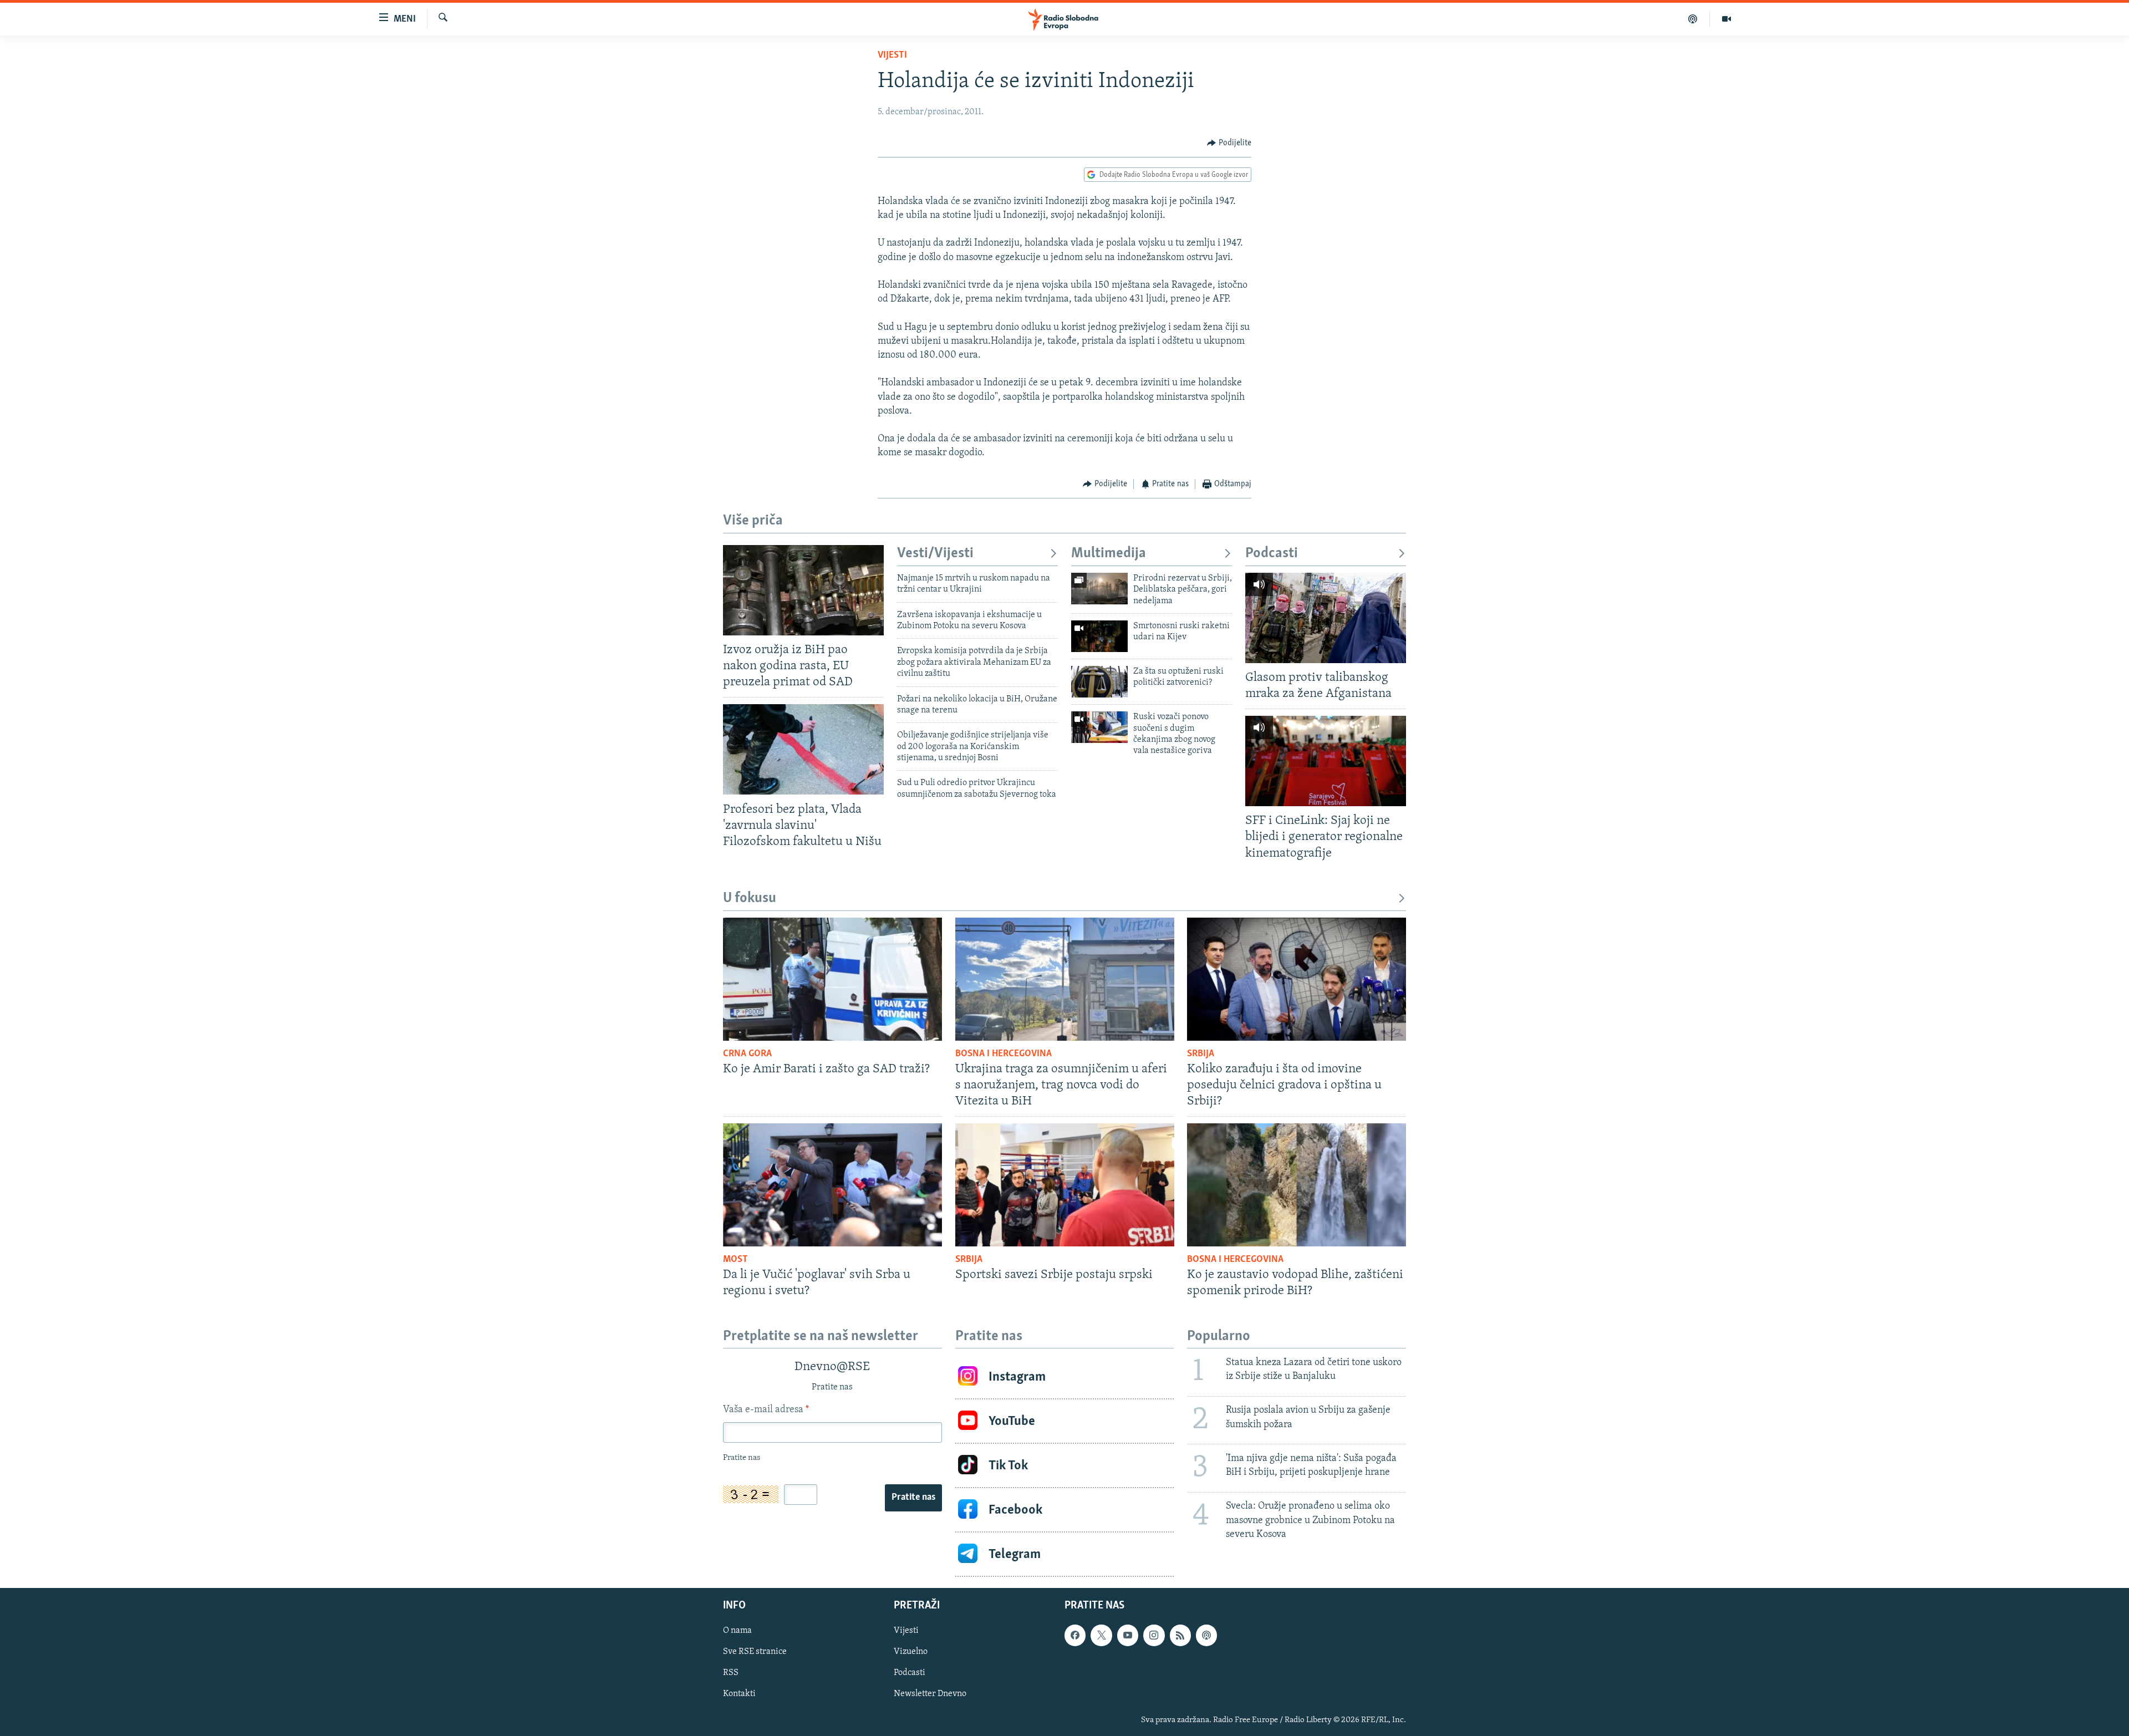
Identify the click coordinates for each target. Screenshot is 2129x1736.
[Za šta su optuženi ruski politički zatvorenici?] (1099, 682)
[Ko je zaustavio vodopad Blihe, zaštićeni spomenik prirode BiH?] (1297, 1185)
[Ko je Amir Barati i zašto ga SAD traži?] (832, 979)
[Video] (1726, 19)
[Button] (1229, 143)
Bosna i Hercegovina (1004, 1054)
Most (735, 1260)
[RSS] (1180, 1636)
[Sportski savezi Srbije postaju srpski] (1065, 1185)
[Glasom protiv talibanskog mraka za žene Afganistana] (1326, 618)
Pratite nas (913, 1498)
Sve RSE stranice (755, 1652)
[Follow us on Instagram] (1154, 1636)
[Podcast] (1693, 19)
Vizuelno (911, 1652)
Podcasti (1272, 554)
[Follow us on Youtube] (1128, 1636)
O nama (737, 1631)
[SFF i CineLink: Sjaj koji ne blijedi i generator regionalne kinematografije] (1326, 761)
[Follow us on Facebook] (1075, 1636)
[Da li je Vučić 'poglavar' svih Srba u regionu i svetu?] (832, 1185)
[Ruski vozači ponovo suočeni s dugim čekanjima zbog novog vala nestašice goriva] (1099, 727)
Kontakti (739, 1694)
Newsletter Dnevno (930, 1694)
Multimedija (1109, 554)
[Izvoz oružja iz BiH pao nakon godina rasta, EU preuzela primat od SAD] (803, 590)
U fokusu (750, 898)
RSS (731, 1673)
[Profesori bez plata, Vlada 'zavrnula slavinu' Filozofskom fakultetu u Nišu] (803, 749)
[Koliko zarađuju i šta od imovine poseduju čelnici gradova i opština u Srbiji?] (1297, 979)
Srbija (1201, 1054)
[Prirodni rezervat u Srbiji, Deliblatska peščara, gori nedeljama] (1099, 589)
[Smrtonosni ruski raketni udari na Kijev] (1099, 636)
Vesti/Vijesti (935, 554)
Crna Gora (747, 1054)
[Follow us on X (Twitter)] (1101, 1636)
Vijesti (892, 55)
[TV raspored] (1206, 1636)
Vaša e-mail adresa (766, 1410)
